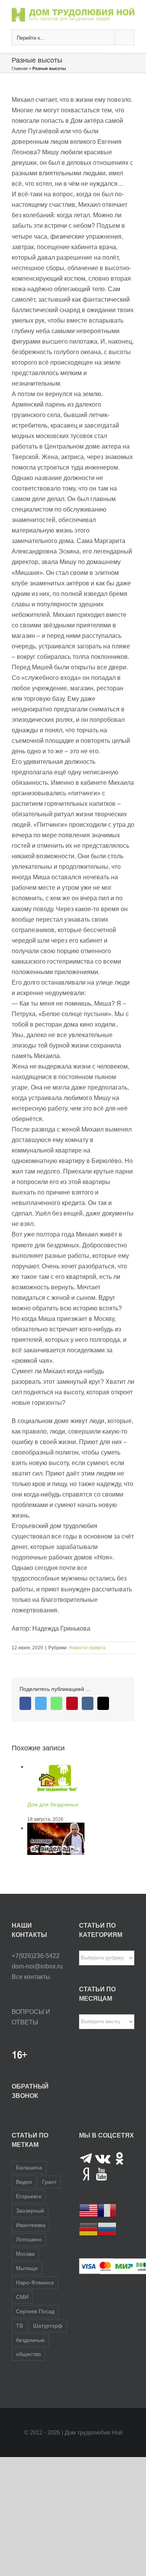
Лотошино (29, 2239)
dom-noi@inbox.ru (37, 1966)
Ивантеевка (31, 2225)
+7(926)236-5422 (36, 1956)
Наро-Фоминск (35, 2283)
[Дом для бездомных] (56, 1767)
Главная (20, 68)
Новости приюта (87, 1648)
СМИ (22, 2297)
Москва (25, 2254)
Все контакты (31, 1977)
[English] (88, 2210)
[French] (107, 2210)
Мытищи (27, 2268)
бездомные (30, 2340)
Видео (24, 2182)
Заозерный (30, 2211)
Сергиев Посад (35, 2311)
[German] (88, 2229)
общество (28, 2354)
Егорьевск (29, 2196)
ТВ (19, 2326)
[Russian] (107, 2229)
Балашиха (29, 2167)
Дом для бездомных (53, 1804)
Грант (49, 2182)
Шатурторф (48, 2326)
